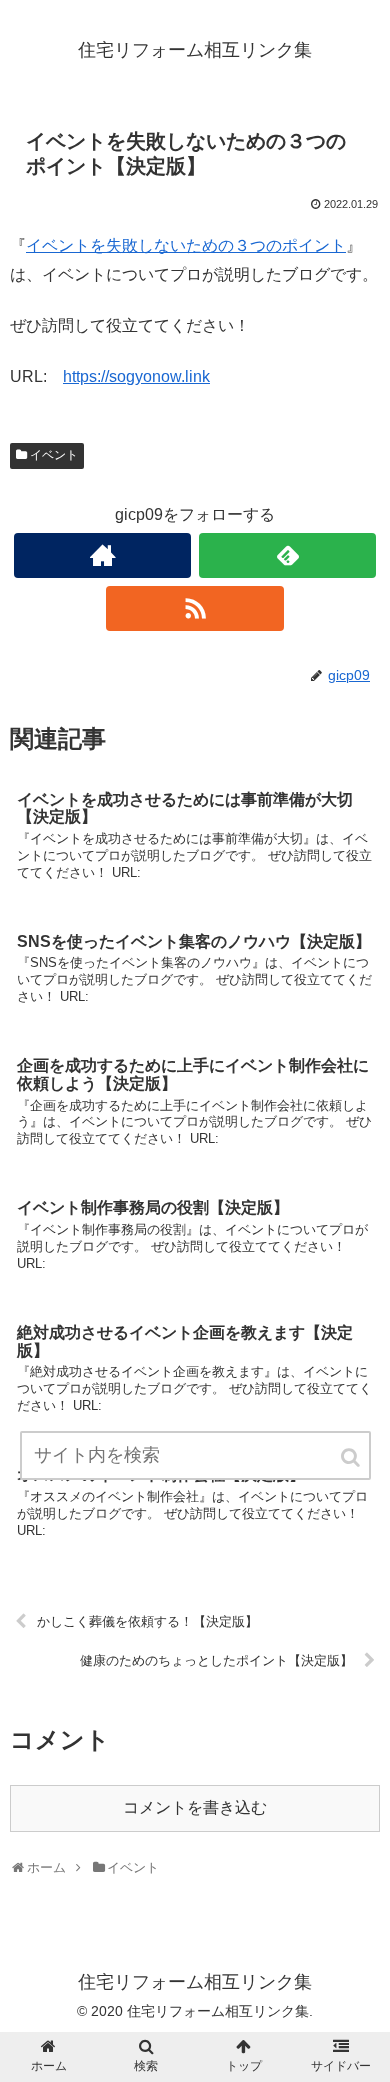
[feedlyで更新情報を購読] (288, 555)
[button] (352, 1457)
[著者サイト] (103, 555)
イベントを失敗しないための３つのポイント (186, 245)
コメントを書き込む (195, 1807)
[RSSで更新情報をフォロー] (195, 608)
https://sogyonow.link (136, 376)
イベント (54, 455)
